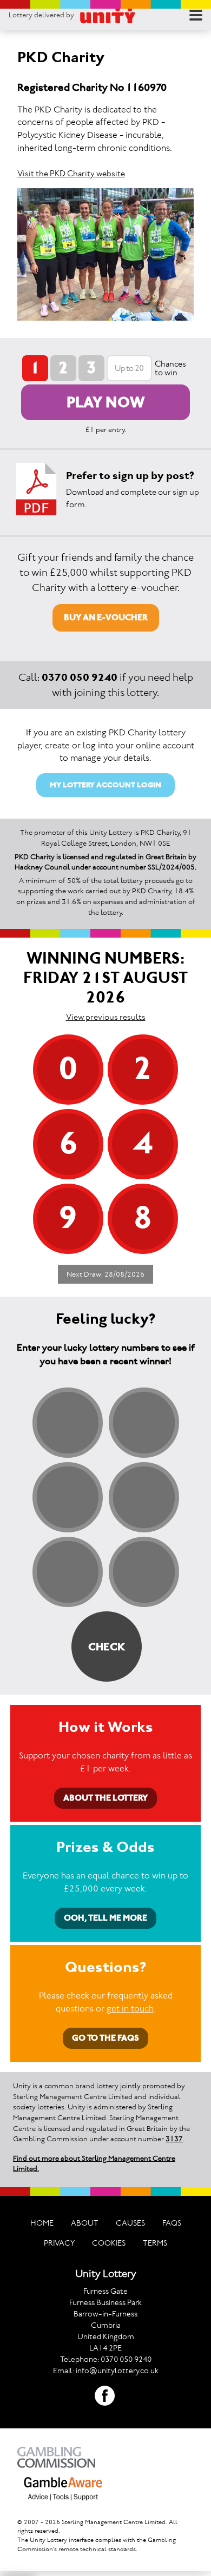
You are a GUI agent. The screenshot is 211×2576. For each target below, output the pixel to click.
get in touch (130, 2008)
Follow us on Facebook (105, 2396)
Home (42, 2223)
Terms (155, 2243)
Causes (130, 2223)
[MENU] (196, 15)
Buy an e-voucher (106, 617)
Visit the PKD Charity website (71, 173)
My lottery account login (105, 785)
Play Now (106, 402)
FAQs (172, 2223)
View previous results (106, 1017)
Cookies (109, 2243)
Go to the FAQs (105, 2038)
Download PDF (36, 489)
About (85, 2223)
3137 (174, 2139)
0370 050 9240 (80, 677)
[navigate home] (108, 15)
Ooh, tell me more (105, 1918)
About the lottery (105, 1798)
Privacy (59, 2243)
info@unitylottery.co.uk (117, 2371)
